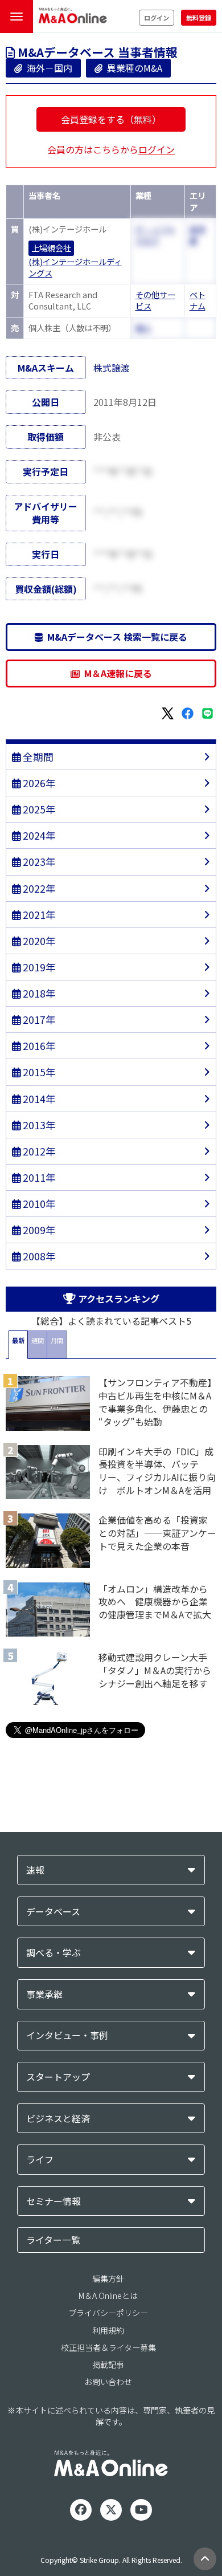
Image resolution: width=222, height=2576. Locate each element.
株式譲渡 (112, 368)
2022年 (38, 888)
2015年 (38, 1072)
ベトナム (198, 300)
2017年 (38, 1020)
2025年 (38, 809)
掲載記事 (108, 2365)
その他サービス (155, 300)
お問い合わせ (108, 2382)
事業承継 (44, 1994)
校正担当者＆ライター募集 (108, 2347)
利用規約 (108, 2330)
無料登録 (199, 18)
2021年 (38, 915)
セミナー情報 (54, 2201)
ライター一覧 (53, 2240)
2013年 (38, 1125)
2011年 (38, 1177)
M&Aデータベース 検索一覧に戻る (115, 637)
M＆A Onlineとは (108, 2296)
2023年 (38, 862)
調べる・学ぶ (54, 1953)
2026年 (38, 783)
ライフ (40, 2160)
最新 (18, 1340)
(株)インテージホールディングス (75, 268)
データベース (53, 1912)
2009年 (38, 1230)
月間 (57, 1340)
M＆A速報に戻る (116, 673)
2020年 (38, 941)
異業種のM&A (132, 68)
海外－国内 (47, 68)
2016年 (38, 1046)
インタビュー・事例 (67, 2035)
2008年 (38, 1256)
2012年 (38, 1151)
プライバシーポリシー (108, 2313)
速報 (35, 1870)
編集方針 (108, 2278)
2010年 (38, 1204)
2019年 (38, 967)
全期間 (37, 757)
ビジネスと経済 (58, 2119)
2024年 (38, 835)
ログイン (157, 18)
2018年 (38, 993)
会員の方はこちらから (111, 149)
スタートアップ (58, 2077)
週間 (38, 1340)
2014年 (38, 1099)
